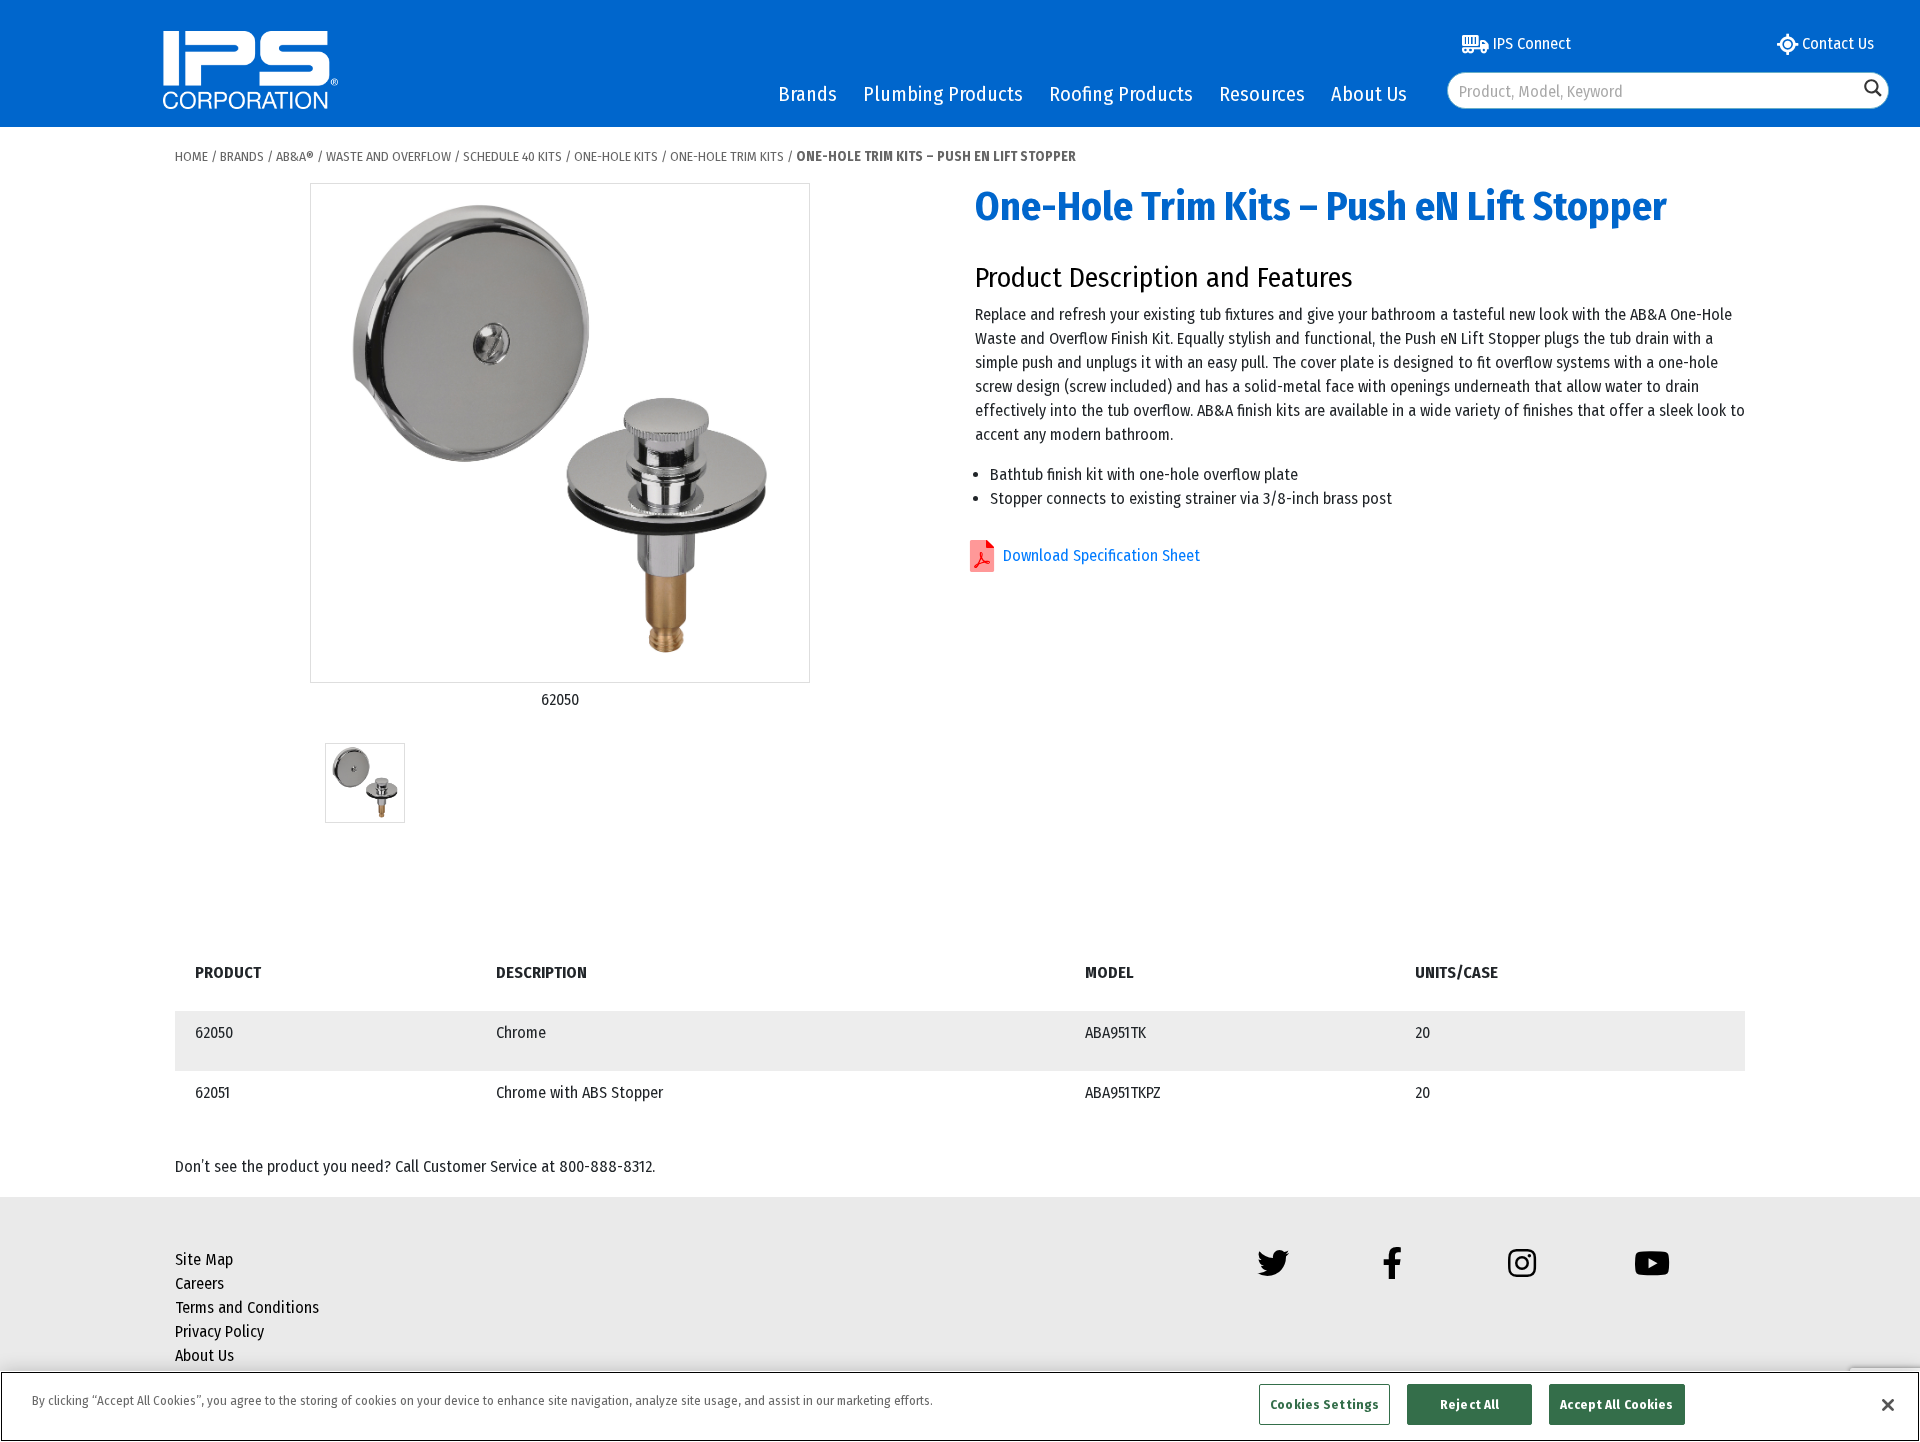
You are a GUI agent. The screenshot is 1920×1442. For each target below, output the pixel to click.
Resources (1262, 94)
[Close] (1888, 1405)
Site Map (204, 1259)
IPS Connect (1530, 43)
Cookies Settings (1324, 1404)
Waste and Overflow (388, 156)
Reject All (1469, 1404)
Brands (807, 94)
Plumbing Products (943, 94)
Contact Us (1836, 43)
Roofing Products (1121, 94)
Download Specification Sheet (1101, 555)
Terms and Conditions (247, 1307)
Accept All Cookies (1616, 1404)
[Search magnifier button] (1873, 88)
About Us (1369, 94)
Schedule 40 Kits (512, 156)
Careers (199, 1283)
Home (191, 156)
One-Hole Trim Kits (727, 156)
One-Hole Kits (616, 156)
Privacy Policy (219, 1331)
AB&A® (295, 156)
